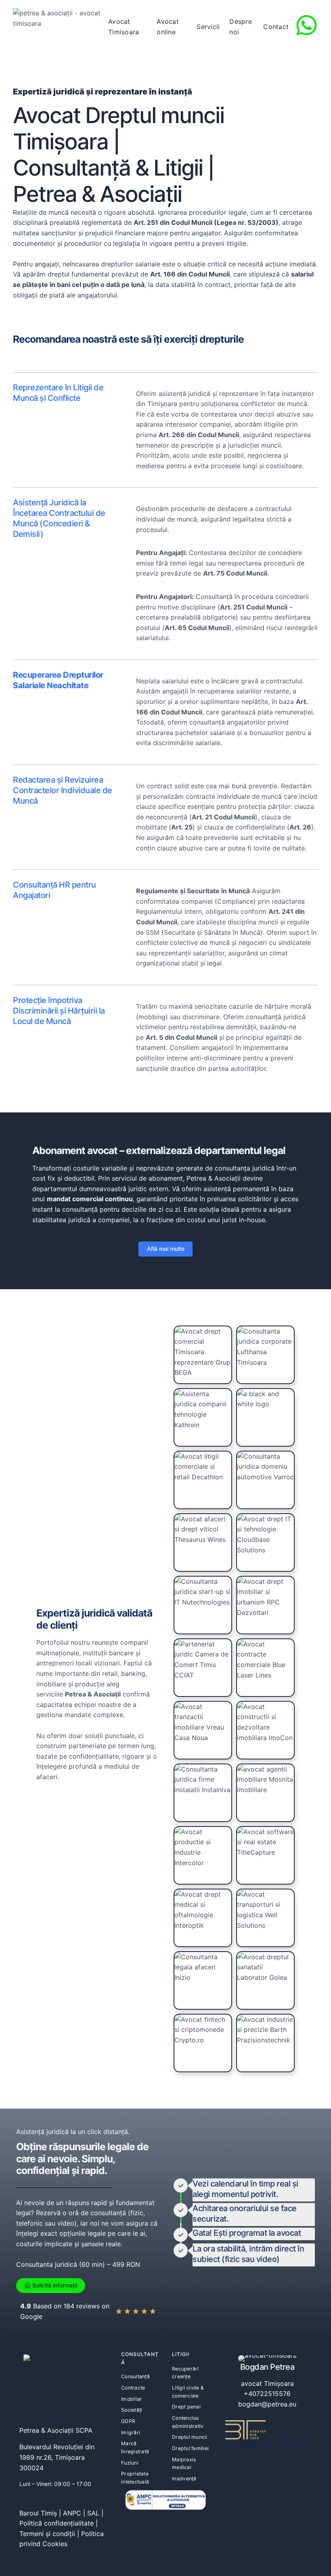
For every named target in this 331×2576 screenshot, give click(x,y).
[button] (165, 1249)
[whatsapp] (307, 25)
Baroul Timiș (38, 2513)
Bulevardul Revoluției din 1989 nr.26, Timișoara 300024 (57, 2457)
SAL (93, 2513)
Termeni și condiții (47, 2534)
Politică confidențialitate (57, 2523)
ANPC (72, 2513)
